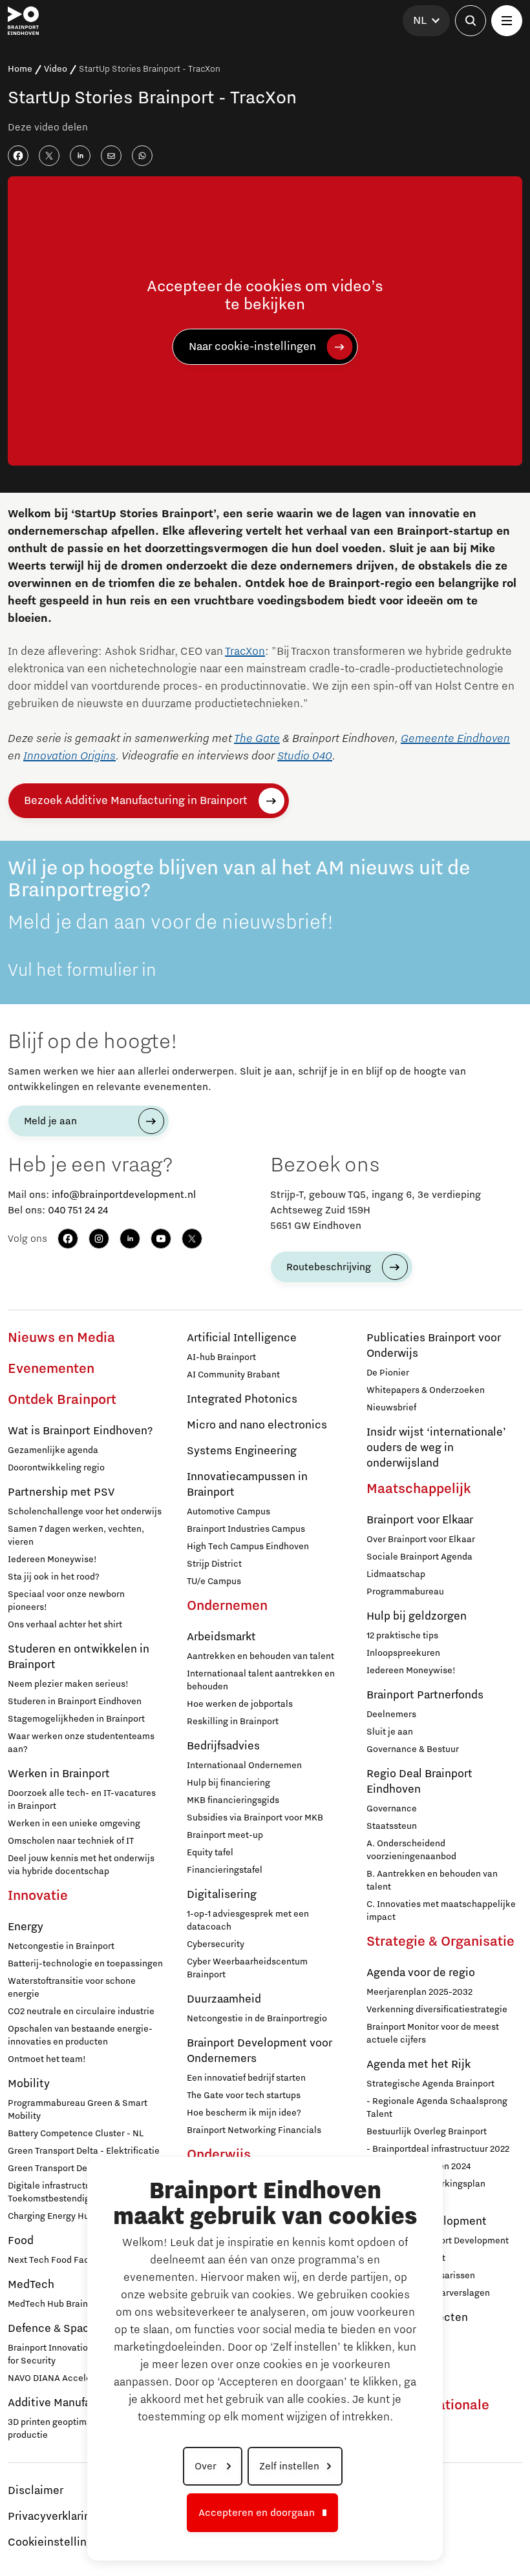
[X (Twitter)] (192, 1239)
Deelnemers (391, 1715)
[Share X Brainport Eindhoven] (49, 156)
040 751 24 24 (78, 1210)
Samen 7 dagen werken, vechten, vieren (76, 1536)
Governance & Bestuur (413, 1749)
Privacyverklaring (52, 2517)
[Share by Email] (111, 156)
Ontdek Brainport (62, 1400)
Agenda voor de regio (421, 1973)
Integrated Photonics (242, 1399)
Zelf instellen (289, 2466)
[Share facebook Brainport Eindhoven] (18, 156)
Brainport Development (427, 2221)
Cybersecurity (216, 1944)
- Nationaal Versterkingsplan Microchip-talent (426, 2190)
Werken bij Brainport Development (438, 2241)
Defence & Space (52, 2329)
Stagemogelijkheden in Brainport (76, 1719)
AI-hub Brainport (221, 1357)
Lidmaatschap (396, 1574)
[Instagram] (99, 1239)
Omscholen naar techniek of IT (71, 1841)
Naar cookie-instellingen (252, 347)
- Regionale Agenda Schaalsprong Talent (437, 2108)
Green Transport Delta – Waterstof (78, 2169)
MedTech (31, 2285)
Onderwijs (219, 2155)
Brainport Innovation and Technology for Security (84, 2354)
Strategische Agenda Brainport (430, 2084)
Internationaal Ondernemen (244, 1766)
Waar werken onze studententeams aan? (81, 1743)
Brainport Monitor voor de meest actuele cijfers (433, 2034)
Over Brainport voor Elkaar (421, 1540)
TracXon (245, 652)
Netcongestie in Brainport (61, 1946)
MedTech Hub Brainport (56, 2304)
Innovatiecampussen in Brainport (247, 1485)
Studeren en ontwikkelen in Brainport (79, 1657)
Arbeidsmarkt (221, 1637)
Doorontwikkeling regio (56, 1468)
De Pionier (388, 1373)
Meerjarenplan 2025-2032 (419, 1992)
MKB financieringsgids (233, 1800)
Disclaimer (36, 2491)
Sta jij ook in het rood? (54, 1577)
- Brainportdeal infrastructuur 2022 (438, 2149)
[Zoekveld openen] (471, 21)
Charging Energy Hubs (53, 2216)
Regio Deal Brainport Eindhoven (419, 1782)
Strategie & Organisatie (440, 1942)
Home (20, 69)
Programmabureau (405, 1592)
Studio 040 (305, 756)
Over (207, 2466)
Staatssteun (392, 1826)
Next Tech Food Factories (60, 2260)
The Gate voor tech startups (244, 2096)
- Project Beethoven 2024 (419, 2167)
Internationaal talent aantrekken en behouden (261, 1680)
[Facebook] (68, 1239)
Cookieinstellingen (57, 2542)
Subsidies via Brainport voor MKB (255, 1818)
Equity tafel (210, 1853)
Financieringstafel (225, 1870)
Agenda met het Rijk (419, 2065)
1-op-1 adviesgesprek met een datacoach (248, 1921)
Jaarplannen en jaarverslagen (428, 2293)
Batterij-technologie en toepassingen (85, 1964)
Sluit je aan (390, 1732)
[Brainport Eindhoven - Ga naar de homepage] (23, 21)
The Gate (257, 739)
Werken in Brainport (59, 1774)
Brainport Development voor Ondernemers (260, 2051)
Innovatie (38, 1896)
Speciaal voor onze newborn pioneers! (66, 1601)
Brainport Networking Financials (254, 2130)
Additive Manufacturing (68, 2403)
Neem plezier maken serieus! (68, 1684)
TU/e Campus (214, 1582)
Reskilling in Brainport (233, 1722)
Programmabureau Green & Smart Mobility (78, 2110)
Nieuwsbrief (391, 1408)
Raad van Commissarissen (421, 2276)
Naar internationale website (428, 2413)
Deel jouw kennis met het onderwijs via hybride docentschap (81, 1865)
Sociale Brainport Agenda (419, 1557)
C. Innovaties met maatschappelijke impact (441, 1911)
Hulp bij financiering (228, 1783)
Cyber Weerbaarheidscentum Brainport (247, 1968)
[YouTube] (161, 1239)
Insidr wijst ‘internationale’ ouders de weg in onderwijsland (436, 1448)
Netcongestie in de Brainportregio (257, 2019)
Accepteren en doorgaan (257, 2513)
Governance (392, 1809)
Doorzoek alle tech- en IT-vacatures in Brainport (82, 1800)
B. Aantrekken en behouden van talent (432, 1880)
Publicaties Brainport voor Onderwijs (434, 1346)
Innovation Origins (69, 756)
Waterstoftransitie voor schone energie (72, 1988)
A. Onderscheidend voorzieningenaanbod (411, 1850)
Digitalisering (222, 1895)
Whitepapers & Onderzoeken (426, 1390)
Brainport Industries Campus (246, 1529)
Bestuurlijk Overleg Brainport (427, 2132)
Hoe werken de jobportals (240, 1704)
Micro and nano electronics (257, 1425)
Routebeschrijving (329, 1267)
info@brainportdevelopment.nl (124, 1195)
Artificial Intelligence (242, 1338)
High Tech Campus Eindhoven (248, 1547)
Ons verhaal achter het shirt (65, 1625)
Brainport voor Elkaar (420, 1520)
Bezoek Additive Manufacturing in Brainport (136, 801)
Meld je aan (50, 1121)
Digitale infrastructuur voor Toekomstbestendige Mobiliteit (72, 2192)
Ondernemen (227, 1606)
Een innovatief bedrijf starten (246, 2078)
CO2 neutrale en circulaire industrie (81, 2012)
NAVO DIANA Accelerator (59, 2378)
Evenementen (51, 1369)
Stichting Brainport (406, 2258)
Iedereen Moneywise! (52, 1560)
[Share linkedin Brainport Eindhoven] (80, 156)
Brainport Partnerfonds (425, 1695)
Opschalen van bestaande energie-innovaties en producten (80, 2035)
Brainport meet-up (225, 1835)
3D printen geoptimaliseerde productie (67, 2429)
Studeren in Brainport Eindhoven (75, 1702)
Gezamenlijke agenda (53, 1450)
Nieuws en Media (61, 1338)
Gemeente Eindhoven (455, 739)
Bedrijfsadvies (223, 1746)
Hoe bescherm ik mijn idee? (244, 2113)
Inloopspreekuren (403, 1653)
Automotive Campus (228, 1512)
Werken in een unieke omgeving (74, 1824)
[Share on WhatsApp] (142, 156)
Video (56, 69)
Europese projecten (417, 2318)
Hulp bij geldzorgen (417, 1616)
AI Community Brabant (233, 1375)
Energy (26, 1927)
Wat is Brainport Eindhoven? (80, 1431)
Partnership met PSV (61, 1492)
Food (21, 2241)
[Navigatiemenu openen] (507, 21)
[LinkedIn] (130, 1239)
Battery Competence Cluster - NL (76, 2134)
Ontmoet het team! (47, 2059)
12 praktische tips (402, 1636)
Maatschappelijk (419, 1489)
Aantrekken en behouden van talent (260, 1656)
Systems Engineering (242, 1451)
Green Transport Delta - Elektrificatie (84, 2151)
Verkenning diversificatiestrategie (437, 2010)
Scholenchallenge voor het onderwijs (85, 1512)
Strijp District (214, 1564)
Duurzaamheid (224, 1999)
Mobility (29, 2084)
